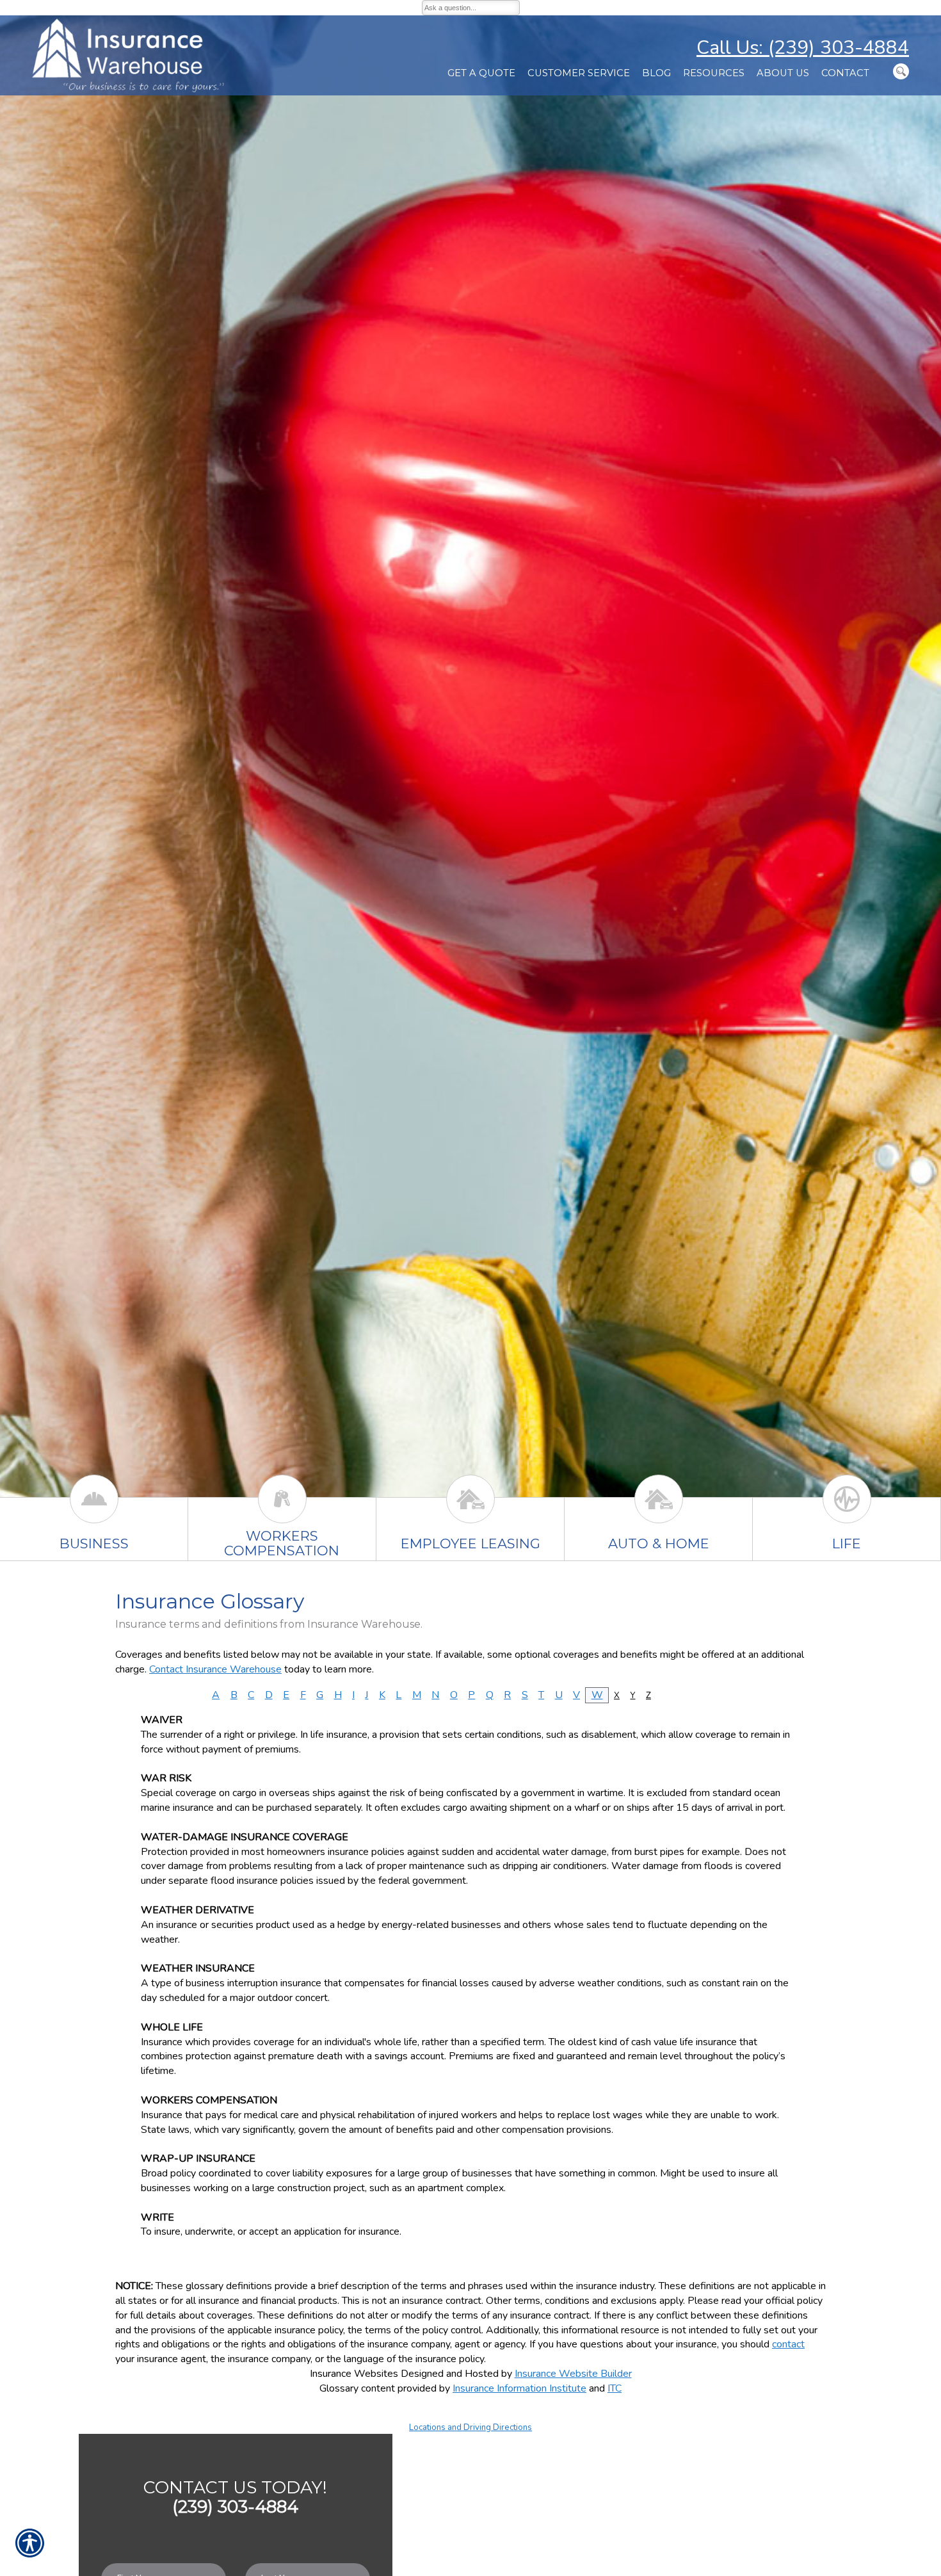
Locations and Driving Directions (470, 2427)
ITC (615, 2388)
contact (788, 2344)
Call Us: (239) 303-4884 (803, 48)
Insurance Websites (354, 2374)
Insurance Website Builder (573, 2374)
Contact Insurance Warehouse (215, 1669)
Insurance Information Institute (519, 2388)
